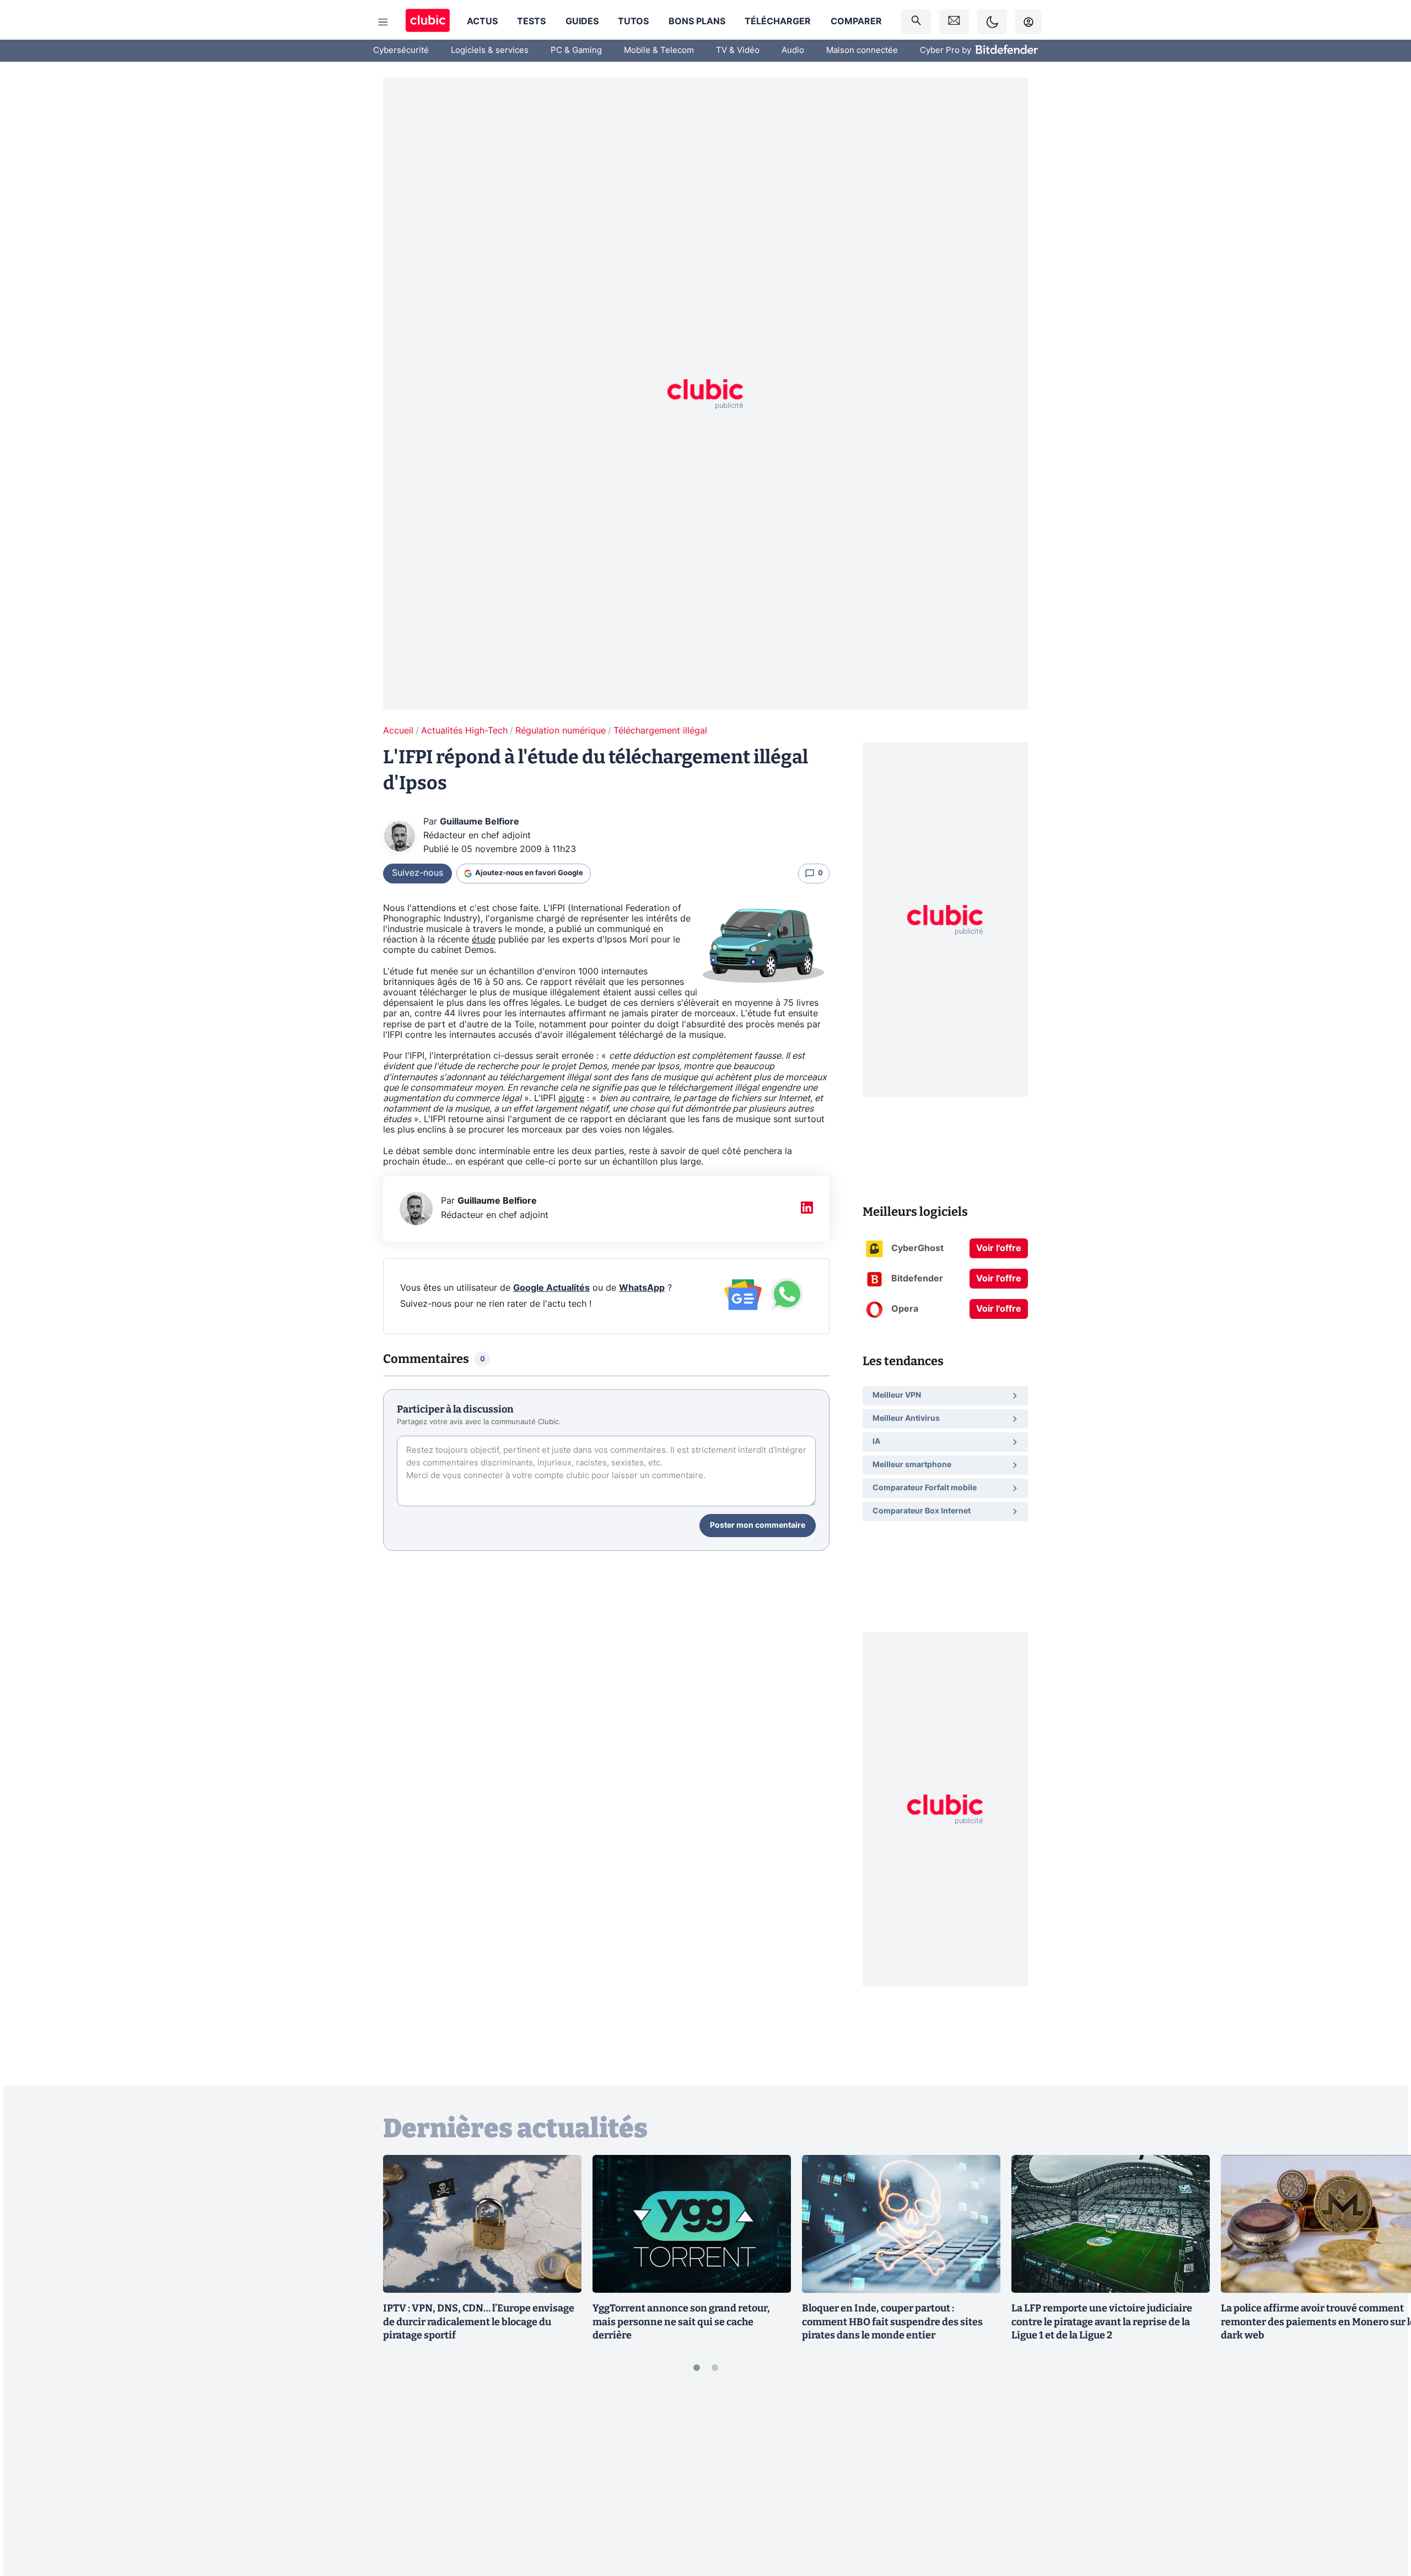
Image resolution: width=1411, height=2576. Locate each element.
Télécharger (778, 21)
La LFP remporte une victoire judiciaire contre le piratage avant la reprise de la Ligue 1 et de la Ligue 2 (1102, 2322)
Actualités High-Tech (464, 731)
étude (484, 940)
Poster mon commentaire (758, 1526)
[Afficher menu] (383, 22)
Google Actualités (551, 1288)
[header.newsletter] (954, 22)
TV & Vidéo (738, 50)
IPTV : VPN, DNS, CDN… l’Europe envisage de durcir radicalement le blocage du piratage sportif (479, 2322)
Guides (582, 21)
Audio (793, 50)
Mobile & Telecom (659, 50)
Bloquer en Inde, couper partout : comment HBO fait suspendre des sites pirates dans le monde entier (892, 2322)
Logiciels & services (490, 50)
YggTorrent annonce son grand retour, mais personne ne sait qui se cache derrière (681, 2322)
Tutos (633, 21)
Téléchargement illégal (660, 731)
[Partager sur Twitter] (1383, 2518)
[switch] (992, 22)
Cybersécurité (401, 50)
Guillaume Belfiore (480, 822)
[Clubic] (428, 22)
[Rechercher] (916, 22)
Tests (531, 21)
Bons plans (697, 21)
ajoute (571, 1098)
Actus (482, 21)
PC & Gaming (576, 50)
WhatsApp (642, 1288)
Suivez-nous (418, 873)
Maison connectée (862, 50)
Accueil (398, 731)
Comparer (856, 21)
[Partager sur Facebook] (1383, 2481)
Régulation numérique (561, 731)
